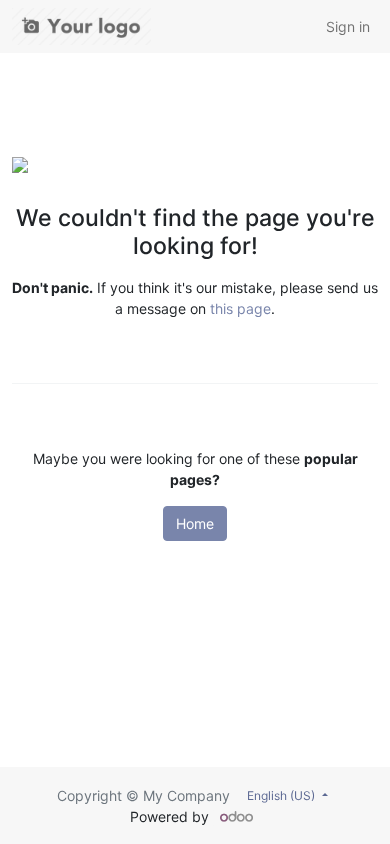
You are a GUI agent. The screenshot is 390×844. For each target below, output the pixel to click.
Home (195, 523)
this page (240, 308)
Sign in (348, 26)
